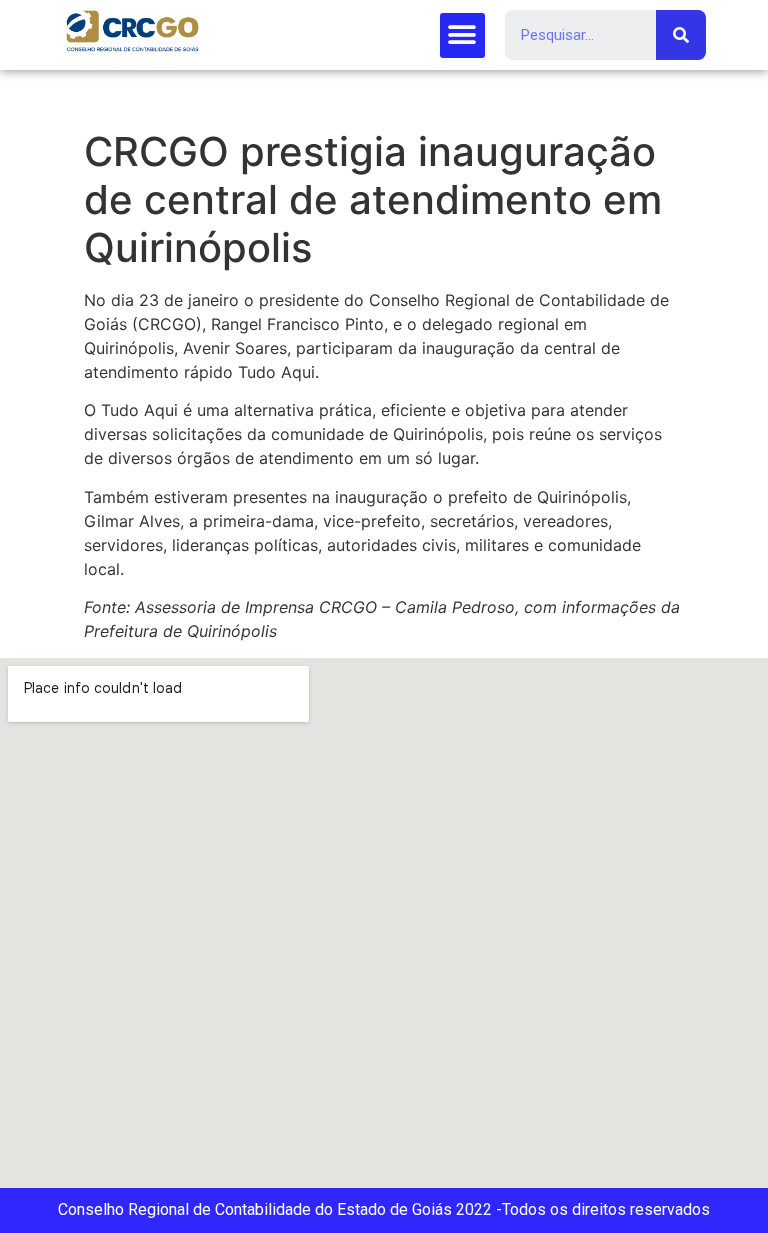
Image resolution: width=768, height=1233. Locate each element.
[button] (462, 35)
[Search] (681, 35)
